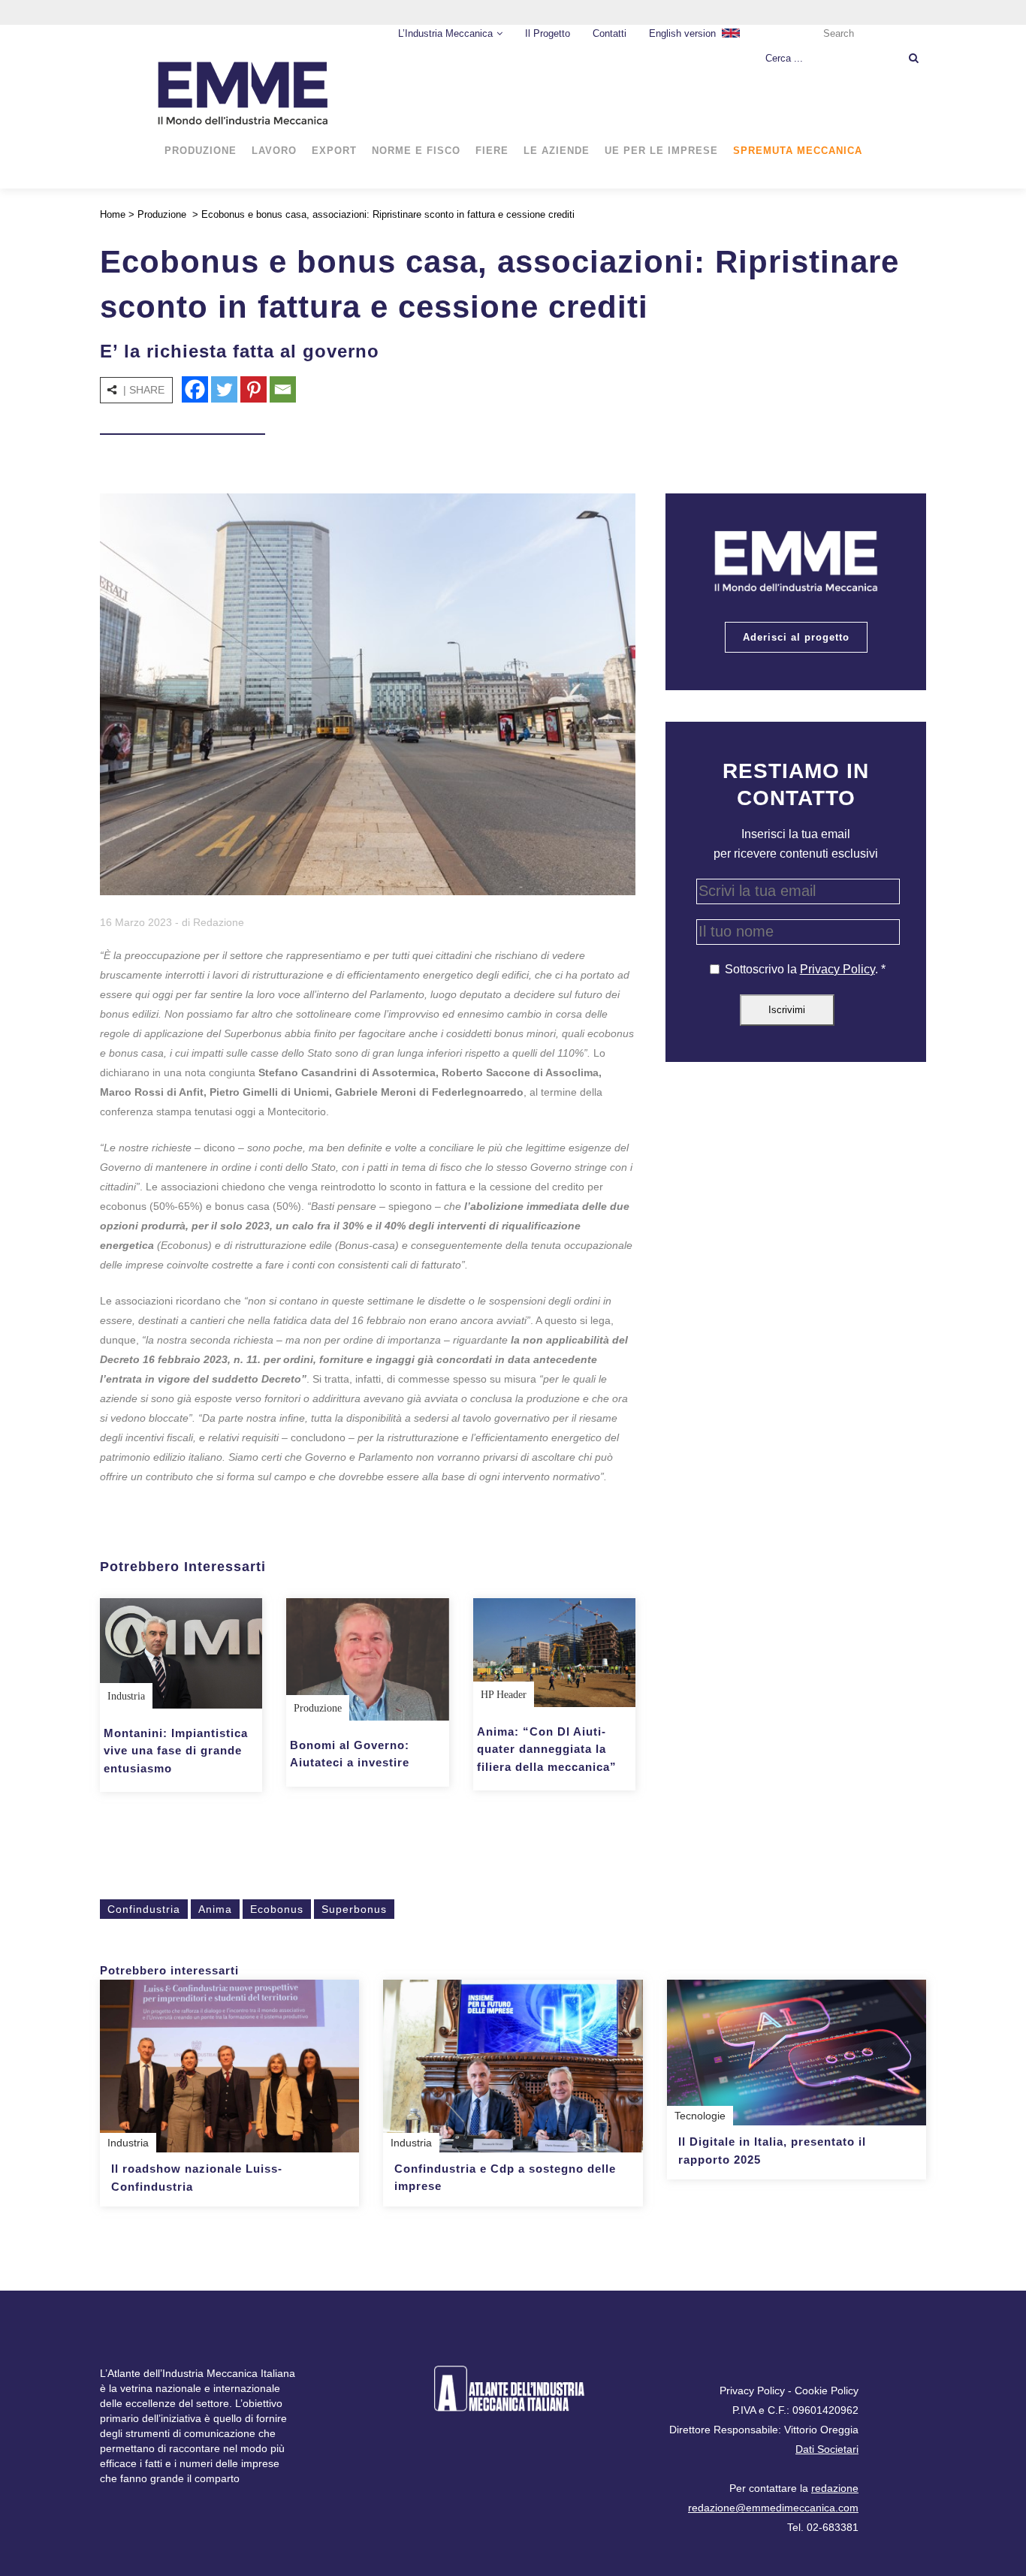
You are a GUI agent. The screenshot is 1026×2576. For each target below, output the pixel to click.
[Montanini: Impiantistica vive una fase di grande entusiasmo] (181, 1653)
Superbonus (354, 1909)
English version (682, 33)
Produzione (162, 214)
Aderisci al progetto (796, 637)
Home (113, 214)
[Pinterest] (253, 389)
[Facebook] (195, 389)
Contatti (610, 33)
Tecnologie (700, 2116)
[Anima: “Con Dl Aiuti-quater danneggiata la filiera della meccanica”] (554, 1652)
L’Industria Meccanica (445, 33)
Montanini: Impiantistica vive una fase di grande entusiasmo (176, 1751)
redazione (835, 2488)
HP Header (504, 1695)
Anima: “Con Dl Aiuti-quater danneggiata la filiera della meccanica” (547, 1749)
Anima (215, 1909)
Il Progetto (548, 33)
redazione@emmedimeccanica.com (773, 2508)
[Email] (283, 389)
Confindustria (144, 1909)
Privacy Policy (837, 969)
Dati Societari (827, 2449)
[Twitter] (224, 389)
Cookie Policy (827, 2390)
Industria (126, 1696)
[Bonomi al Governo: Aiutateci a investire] (367, 1659)
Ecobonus (277, 1909)
